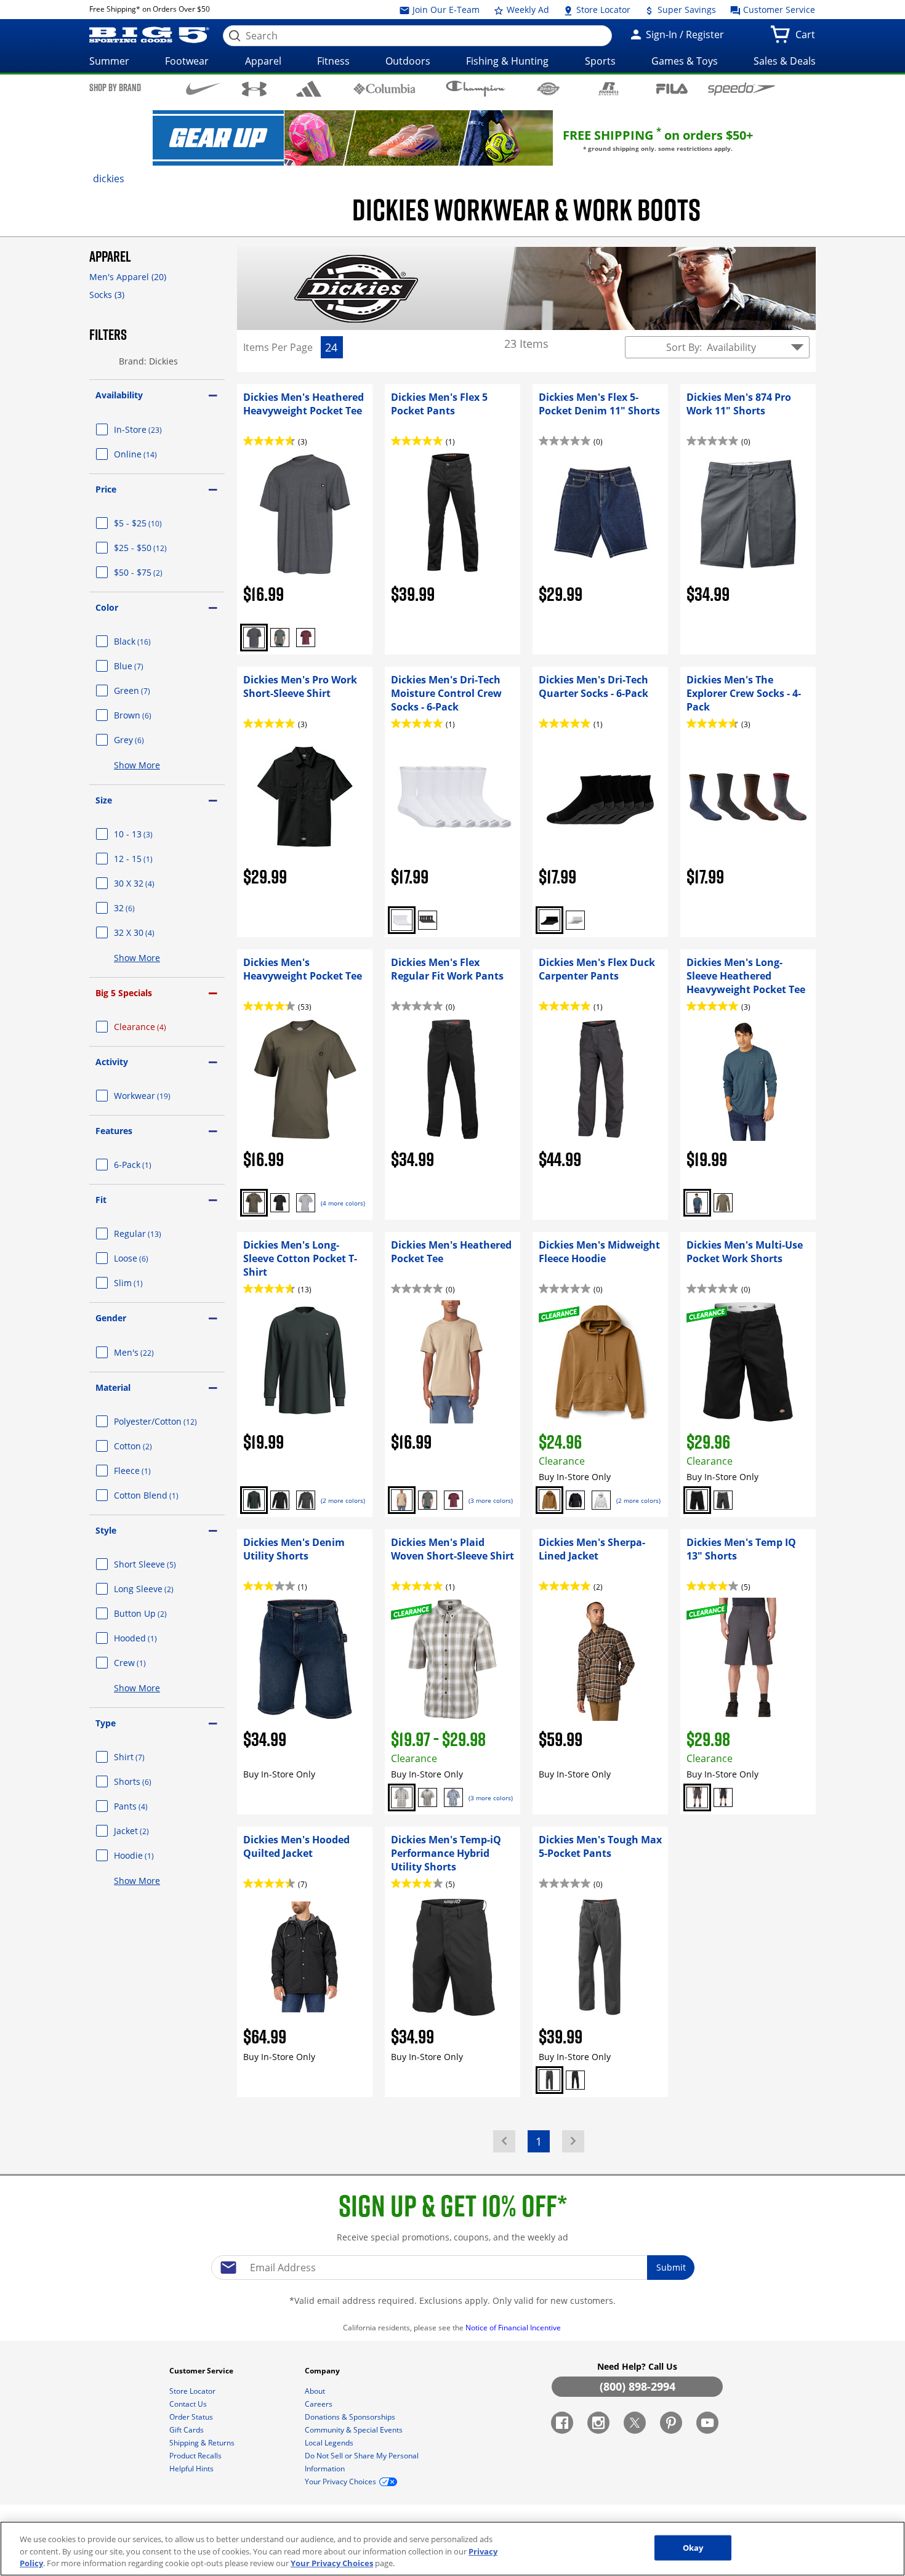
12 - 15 (148, 859)
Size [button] (104, 800)
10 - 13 (148, 834)
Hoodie (149, 1855)
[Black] (428, 920)
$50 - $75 (153, 572)
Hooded (150, 1638)
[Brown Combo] (428, 1797)
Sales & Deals (785, 61)
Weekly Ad (527, 10)
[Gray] (306, 1203)
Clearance (155, 1027)
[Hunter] (280, 638)
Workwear (157, 1096)
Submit (671, 2267)
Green (147, 690)
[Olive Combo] (402, 1797)
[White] (402, 920)
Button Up (155, 1613)
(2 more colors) (343, 1500)
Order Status (192, 2417)
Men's (149, 1352)
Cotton (148, 1446)
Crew (145, 1663)
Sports (600, 61)
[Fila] (672, 88)
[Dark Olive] (254, 1203)
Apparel (263, 61)
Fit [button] (101, 1200)
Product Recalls (196, 2456)
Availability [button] (119, 395)
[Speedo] (742, 89)
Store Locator (602, 10)
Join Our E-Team (445, 10)
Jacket (146, 1831)
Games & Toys (685, 61)
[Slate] (549, 2080)
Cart (808, 38)
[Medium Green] (723, 1203)
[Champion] (476, 89)
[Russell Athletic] (609, 88)
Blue (143, 666)
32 (139, 908)
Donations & (350, 2417)
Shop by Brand (115, 87)
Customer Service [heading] (202, 2371)
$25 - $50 (155, 548)
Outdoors (408, 61)
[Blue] (697, 1203)
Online (150, 454)
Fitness (333, 61)
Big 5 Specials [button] (124, 993)
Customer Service (778, 10)
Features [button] (114, 1131)
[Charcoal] (254, 638)
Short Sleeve (160, 1564)
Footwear (187, 61)
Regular (152, 1234)
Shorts (147, 1781)
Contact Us (189, 2404)
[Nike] (203, 88)
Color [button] (107, 607)
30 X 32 (149, 883)
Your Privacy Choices (332, 2563)
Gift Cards (187, 2430)
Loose (146, 1258)
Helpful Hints (192, 2469)
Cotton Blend (161, 1495)
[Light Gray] (601, 1500)
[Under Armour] (255, 89)
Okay (693, 2547)
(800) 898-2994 (638, 2386)
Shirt (144, 1757)
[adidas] (309, 89)
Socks (107, 295)
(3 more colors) (491, 1500)
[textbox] (452, 2268)
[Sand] (402, 1500)
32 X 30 (149, 932)
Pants (146, 1806)
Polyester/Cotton (169, 1421)
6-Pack (147, 1165)
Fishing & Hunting (507, 61)
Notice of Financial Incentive (514, 2328)
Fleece (147, 1471)
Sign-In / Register (684, 34)
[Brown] (549, 1500)
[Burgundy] (306, 638)
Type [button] (106, 1723)
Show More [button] (137, 765)
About (316, 2391)
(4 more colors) (343, 1203)
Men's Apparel (128, 277)
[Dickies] (548, 88)
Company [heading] (323, 2371)
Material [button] (113, 1387)
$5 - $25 (153, 523)
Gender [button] (111, 1318)
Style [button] (106, 1530)
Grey (144, 740)
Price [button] (106, 489)
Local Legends (330, 2443)
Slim (143, 1283)
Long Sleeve (159, 1589)
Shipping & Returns (203, 2443)
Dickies (109, 179)
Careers (320, 2404)
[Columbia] (384, 88)
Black (147, 641)
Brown (147, 715)
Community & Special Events (355, 2430)
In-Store (153, 429)
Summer (109, 61)
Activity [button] (112, 1062)
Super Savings (686, 10)
